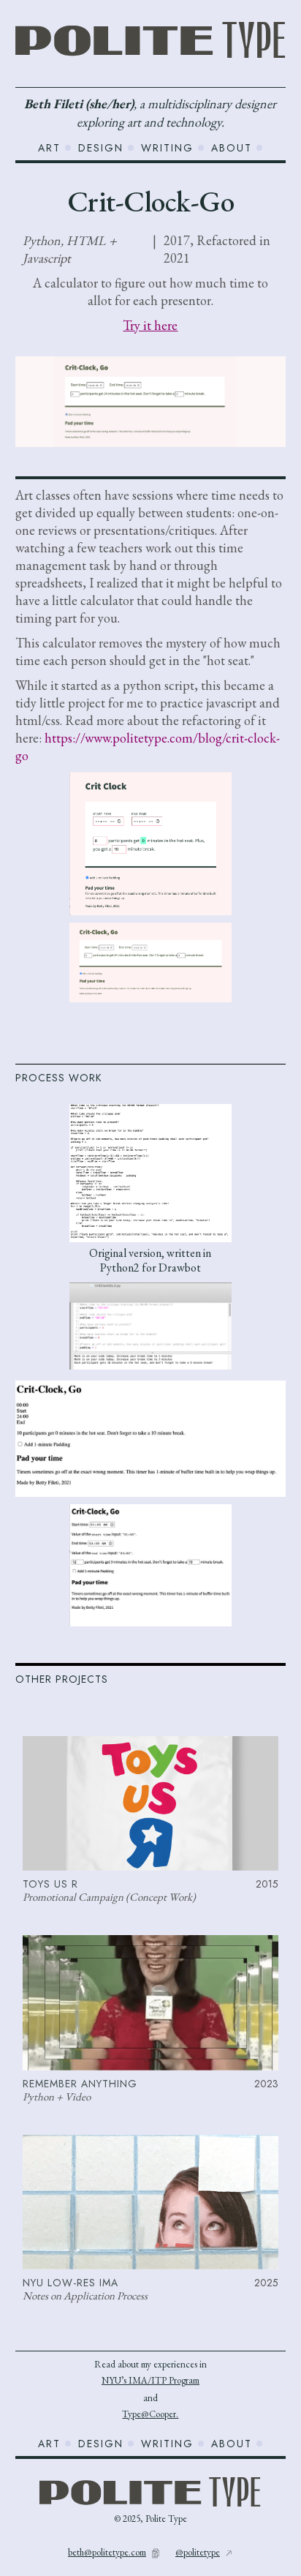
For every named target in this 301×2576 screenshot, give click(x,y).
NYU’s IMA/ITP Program (150, 2380)
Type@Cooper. (150, 2414)
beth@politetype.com (107, 2552)
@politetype (198, 2552)
